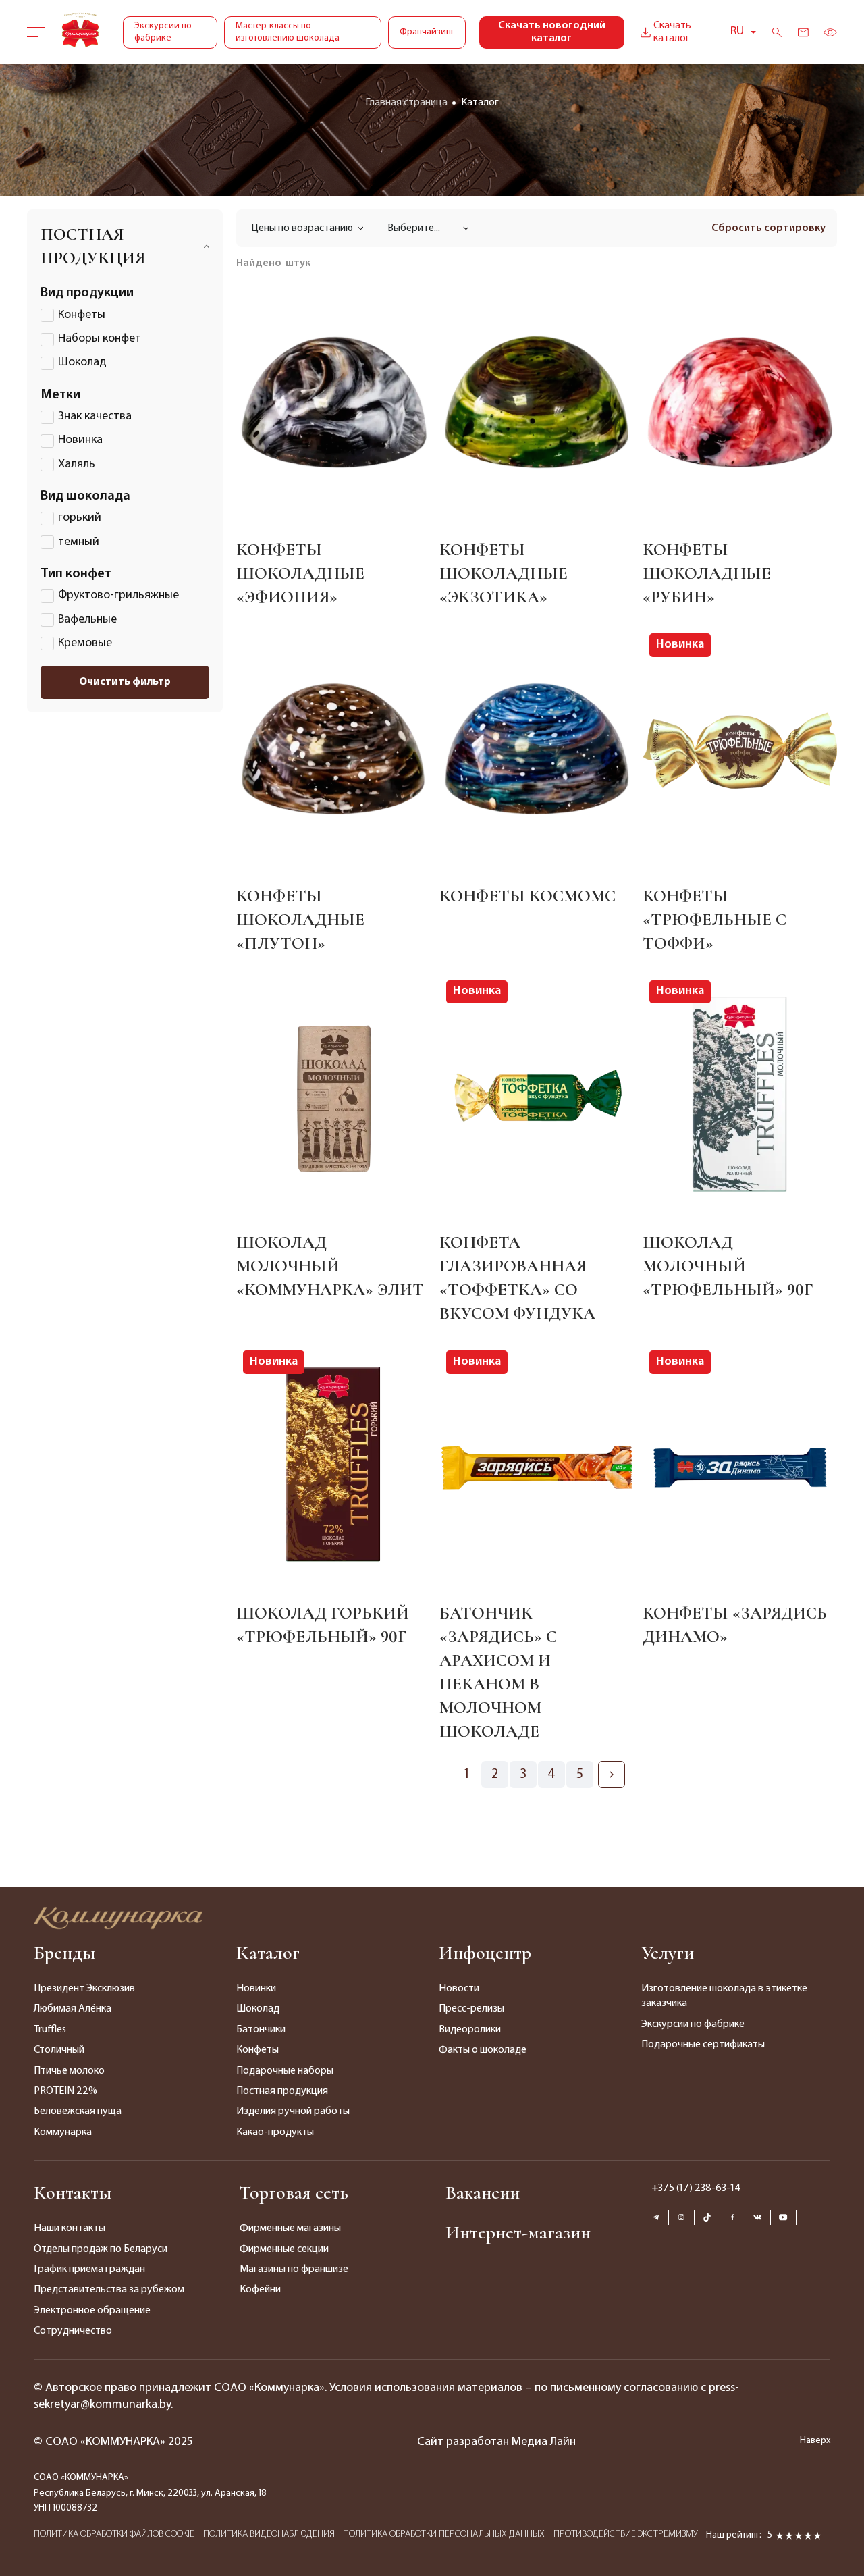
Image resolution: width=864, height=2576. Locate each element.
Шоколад (258, 2009)
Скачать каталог (672, 32)
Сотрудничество (73, 2331)
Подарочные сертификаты (703, 2045)
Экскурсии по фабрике (163, 32)
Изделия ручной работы (293, 2111)
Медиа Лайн (544, 2442)
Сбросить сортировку (768, 228)
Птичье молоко (69, 2071)
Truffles (50, 2030)
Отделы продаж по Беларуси (101, 2249)
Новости (459, 1989)
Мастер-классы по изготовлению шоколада (288, 32)
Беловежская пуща (78, 2111)
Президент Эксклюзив (84, 1989)
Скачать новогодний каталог (552, 32)
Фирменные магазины (290, 2228)
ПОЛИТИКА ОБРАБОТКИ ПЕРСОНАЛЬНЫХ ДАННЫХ (444, 2534)
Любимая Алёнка (73, 2009)
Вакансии (483, 2192)
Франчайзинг (427, 32)
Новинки (256, 1989)
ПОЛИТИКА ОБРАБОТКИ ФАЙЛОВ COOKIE (114, 2534)
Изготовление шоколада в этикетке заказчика (724, 1996)
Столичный (59, 2050)
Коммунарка (63, 2132)
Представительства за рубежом (109, 2290)
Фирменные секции (284, 2249)
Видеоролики (470, 2030)
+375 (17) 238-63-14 (696, 2188)
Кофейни (260, 2290)
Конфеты (258, 2050)
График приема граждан (89, 2269)
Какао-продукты (275, 2132)
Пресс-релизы (471, 2009)
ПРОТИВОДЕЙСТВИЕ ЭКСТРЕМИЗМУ (626, 2534)
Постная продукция (282, 2091)
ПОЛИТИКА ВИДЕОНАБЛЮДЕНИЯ (269, 2534)
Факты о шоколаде (483, 2050)
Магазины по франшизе (294, 2269)
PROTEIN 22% (65, 2091)
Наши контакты (70, 2228)
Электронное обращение (92, 2311)
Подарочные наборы (285, 2071)
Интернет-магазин (518, 2232)
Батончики (261, 2030)
